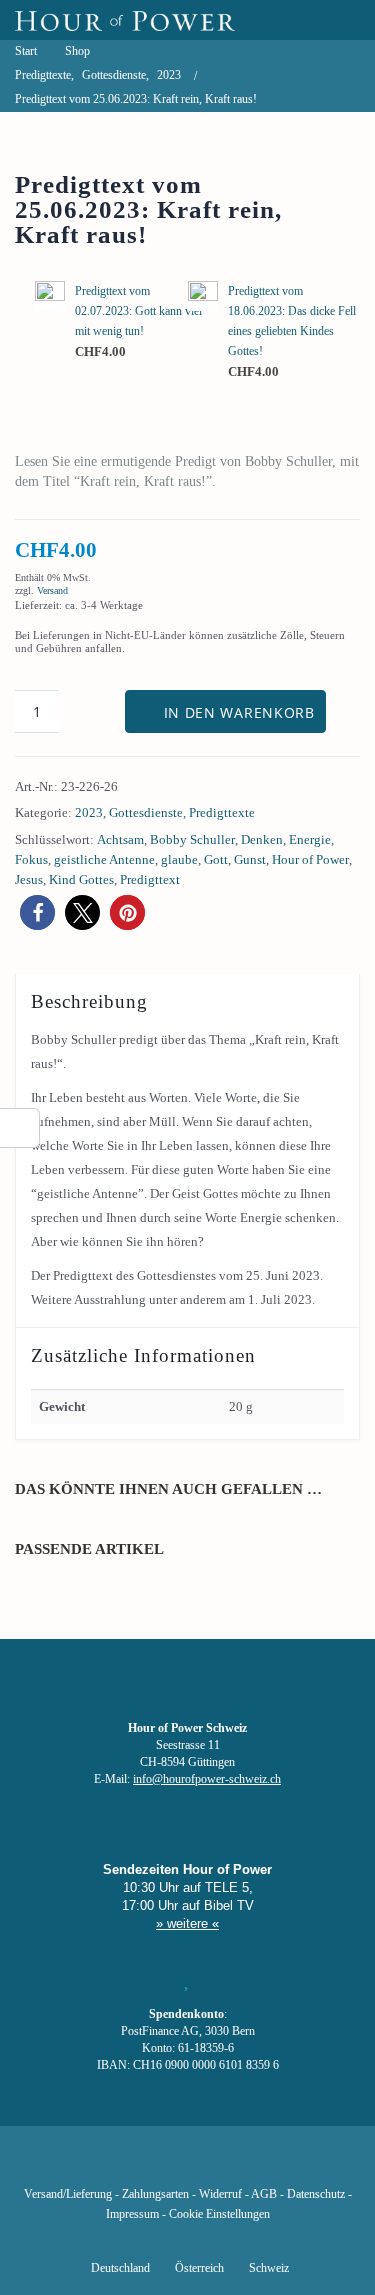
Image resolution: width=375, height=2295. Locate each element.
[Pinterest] (221, 2165)
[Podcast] (255, 2165)
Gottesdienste (146, 812)
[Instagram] (187, 2165)
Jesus (29, 879)
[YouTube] (153, 2165)
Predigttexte (222, 812)
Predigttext (150, 879)
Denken (262, 839)
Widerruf (220, 2194)
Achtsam (120, 839)
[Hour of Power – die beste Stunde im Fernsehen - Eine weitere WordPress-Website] (125, 20)
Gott (216, 859)
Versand (52, 590)
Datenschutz (316, 2194)
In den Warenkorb (239, 712)
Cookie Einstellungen (219, 2214)
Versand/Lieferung (68, 2194)
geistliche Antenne (104, 859)
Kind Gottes (81, 879)
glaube (179, 859)
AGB (264, 2194)
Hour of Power (310, 859)
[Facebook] (85, 2165)
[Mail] (289, 2165)
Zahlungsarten (155, 2194)
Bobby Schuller (192, 839)
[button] (37, 912)
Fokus (31, 859)
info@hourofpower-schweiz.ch (207, 1779)
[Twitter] (119, 2165)
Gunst (250, 859)
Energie (310, 839)
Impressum (132, 2214)
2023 (89, 812)
